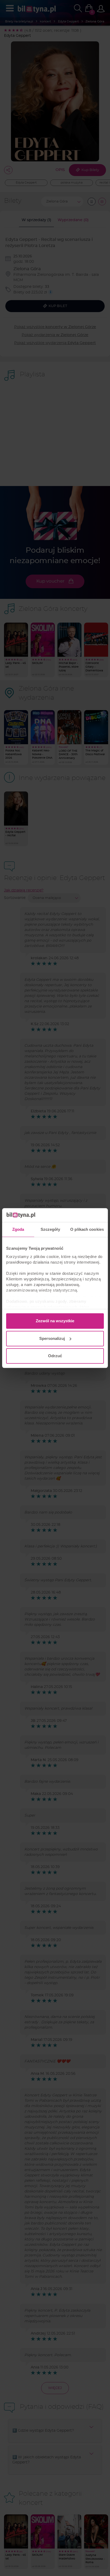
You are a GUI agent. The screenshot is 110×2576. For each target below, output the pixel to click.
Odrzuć (55, 1356)
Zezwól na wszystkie (55, 1321)
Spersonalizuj (52, 1338)
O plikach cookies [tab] (87, 1229)
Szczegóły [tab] (50, 1229)
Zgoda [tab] (18, 1229)
